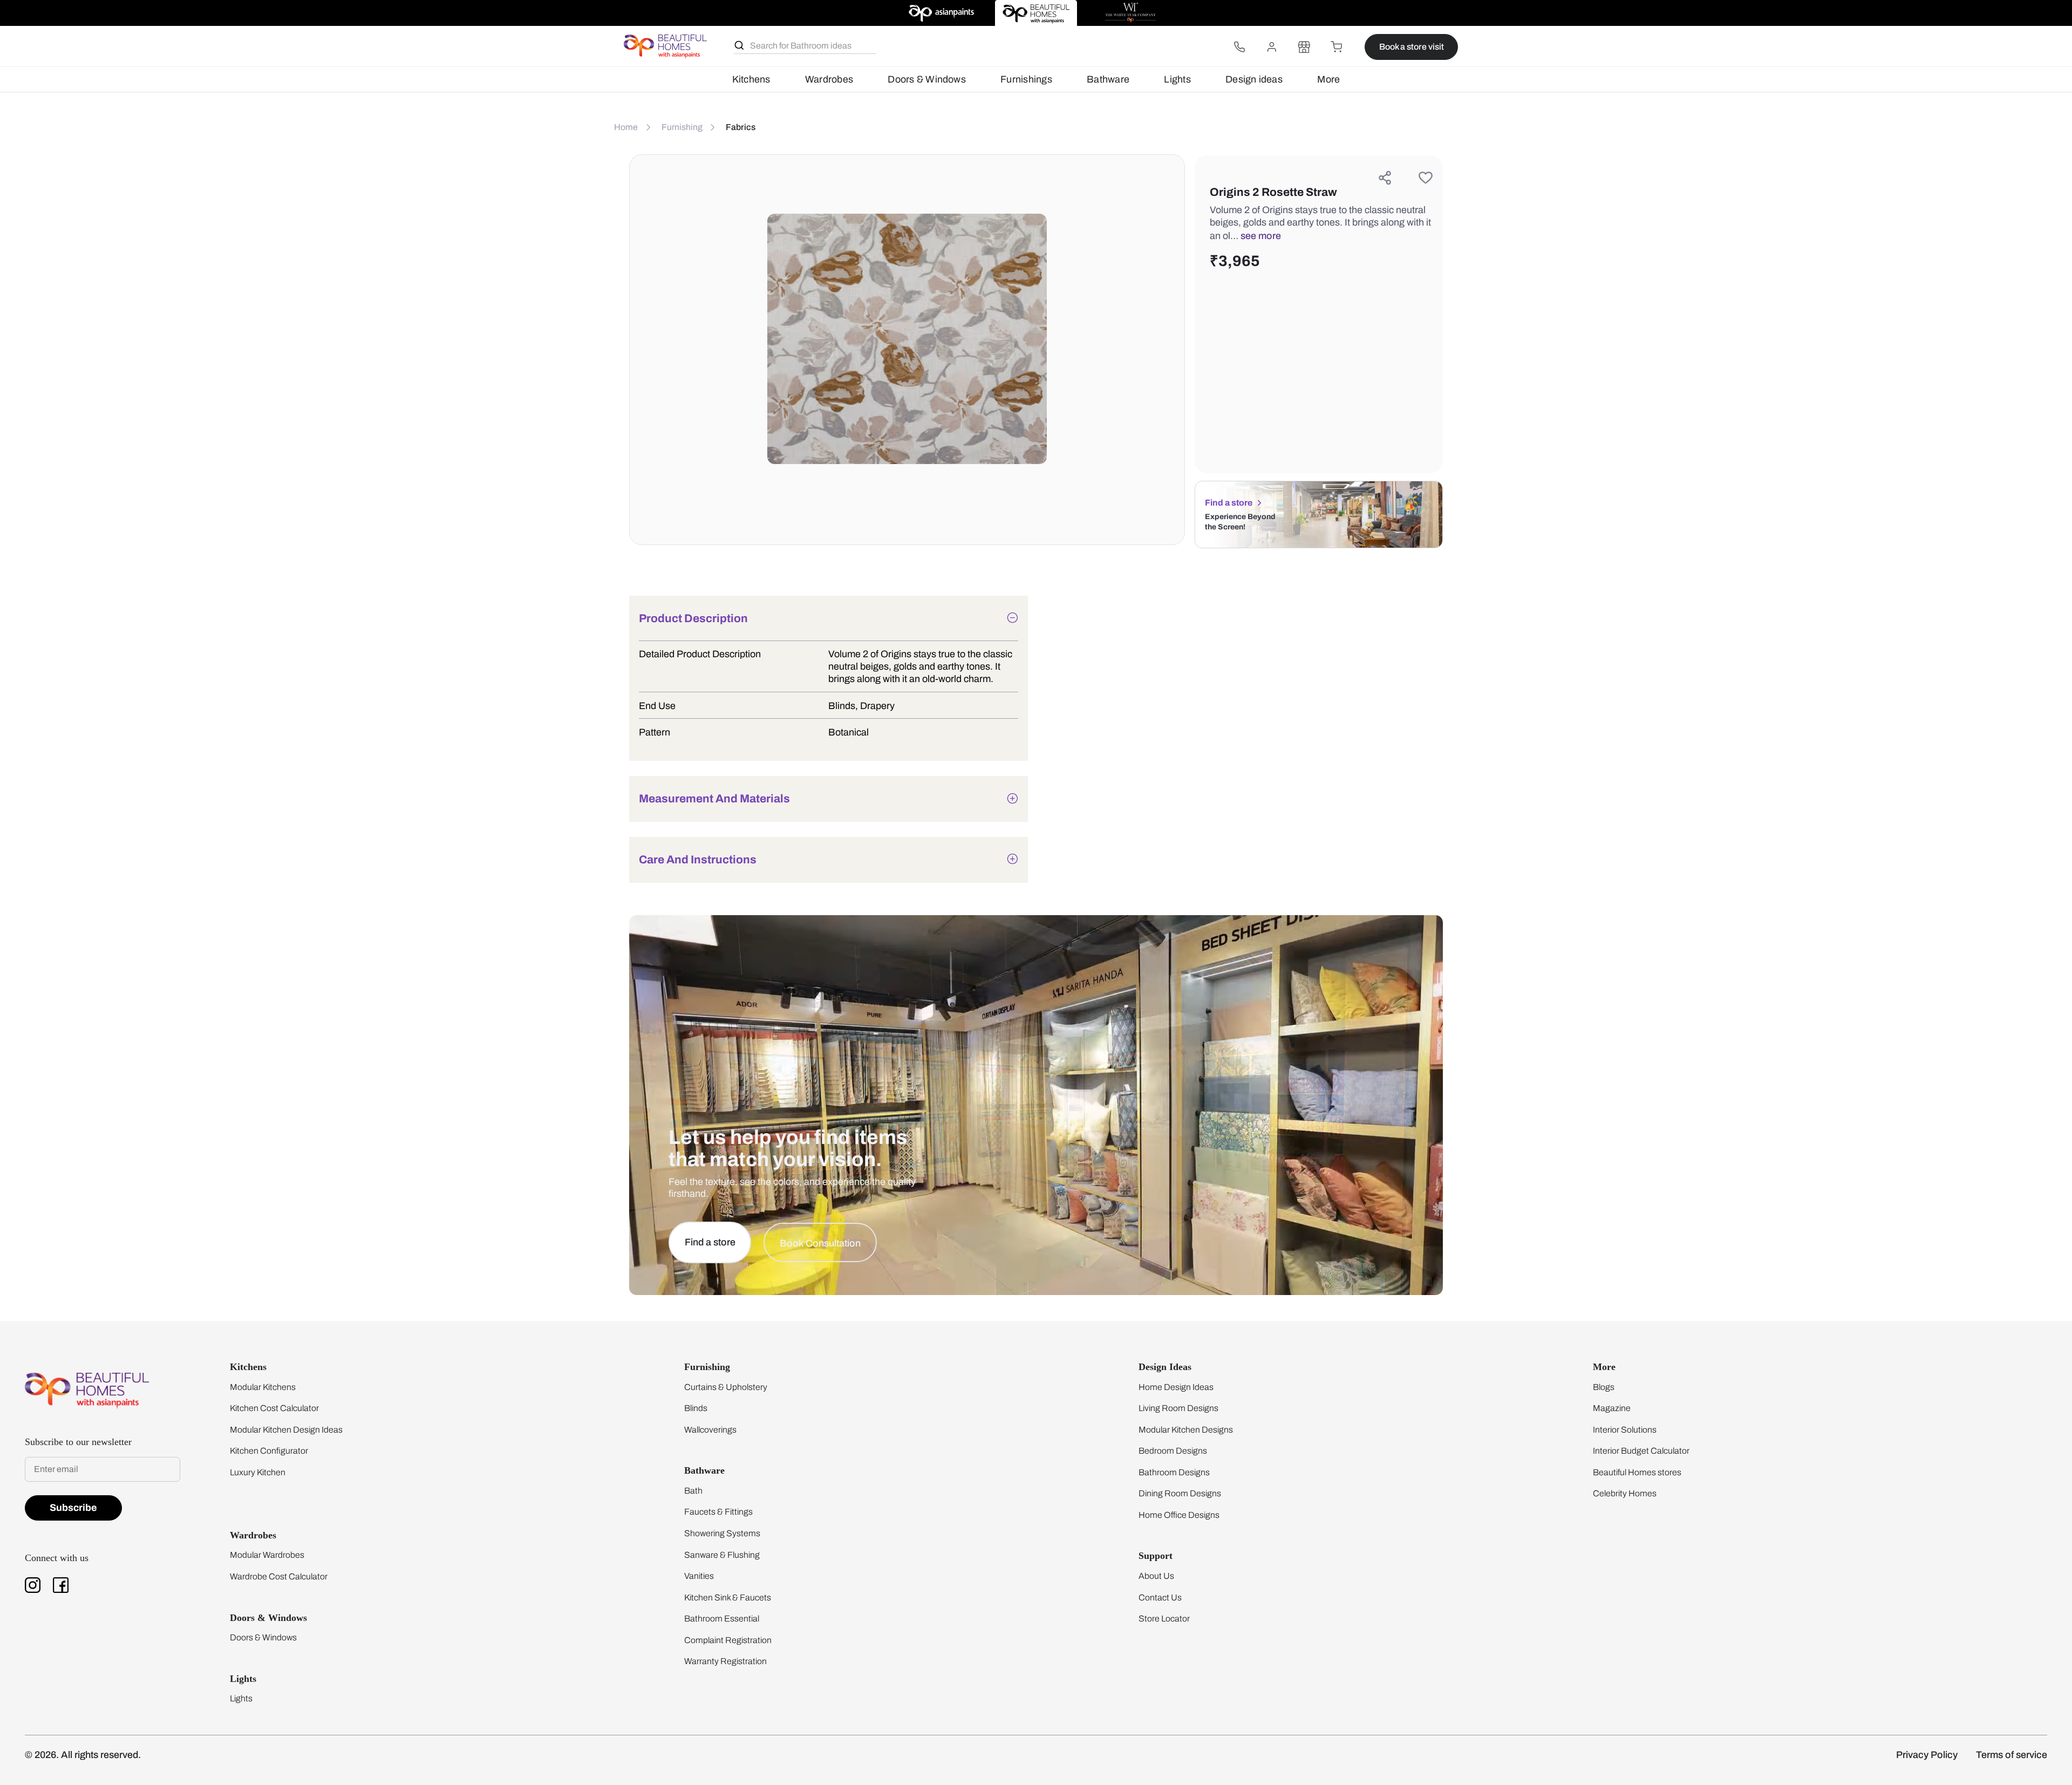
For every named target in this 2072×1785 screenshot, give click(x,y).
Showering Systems (722, 1533)
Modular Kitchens (263, 1387)
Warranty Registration (725, 1661)
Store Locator (1164, 1619)
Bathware (1108, 79)
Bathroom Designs (1174, 1472)
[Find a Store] (1304, 47)
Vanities (699, 1576)
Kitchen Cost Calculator (274, 1408)
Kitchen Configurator (269, 1451)
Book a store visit (1412, 47)
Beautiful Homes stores (1637, 1472)
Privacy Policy (1927, 1755)
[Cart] (1337, 47)
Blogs (1604, 1387)
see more (1261, 236)
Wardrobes (829, 79)
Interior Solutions (1625, 1430)
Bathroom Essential (722, 1619)
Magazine (1612, 1408)
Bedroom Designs (1173, 1451)
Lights (1177, 79)
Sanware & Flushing (722, 1555)
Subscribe (73, 1508)
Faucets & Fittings (718, 1512)
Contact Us (1160, 1597)
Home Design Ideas (1176, 1387)
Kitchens (751, 79)
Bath (693, 1491)
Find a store (1229, 503)
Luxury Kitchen (258, 1472)
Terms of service (2012, 1755)
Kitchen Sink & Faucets (728, 1597)
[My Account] (1272, 47)
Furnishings (1026, 79)
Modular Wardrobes (267, 1555)
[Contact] (1239, 47)
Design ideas (1254, 79)
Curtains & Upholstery (726, 1387)
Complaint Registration (728, 1640)
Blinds (696, 1408)
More (1328, 79)
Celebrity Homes (1625, 1493)
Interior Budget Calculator (1641, 1451)
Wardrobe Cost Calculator (279, 1576)
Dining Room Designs (1180, 1493)
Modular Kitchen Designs (1186, 1430)
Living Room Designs (1178, 1408)
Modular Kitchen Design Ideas (286, 1430)
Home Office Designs (1179, 1515)
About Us (1156, 1576)
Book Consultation (820, 1243)
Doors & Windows (926, 79)
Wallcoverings (710, 1430)
